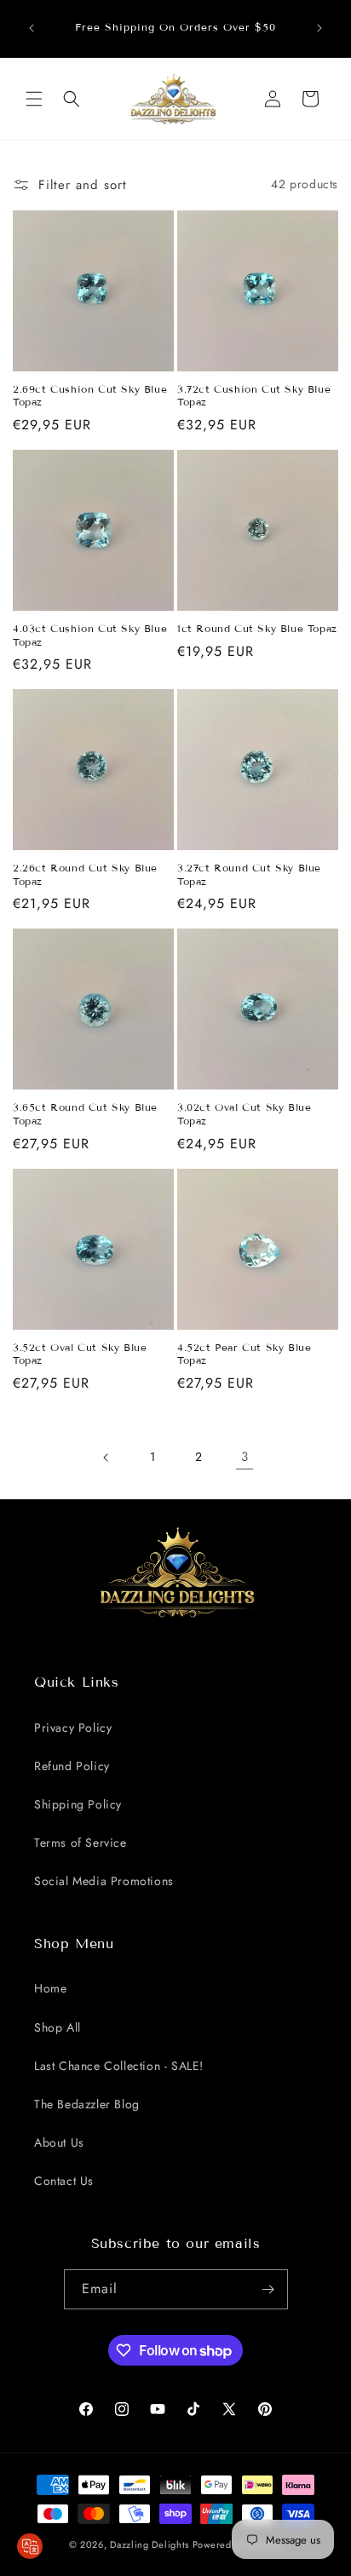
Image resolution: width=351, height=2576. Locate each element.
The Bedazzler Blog (87, 2104)
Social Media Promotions (104, 1881)
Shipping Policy (78, 1804)
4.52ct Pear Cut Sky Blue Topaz (244, 1354)
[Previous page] (106, 1458)
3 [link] (245, 1457)
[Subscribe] (268, 2289)
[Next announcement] (319, 28)
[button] (34, 99)
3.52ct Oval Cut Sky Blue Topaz (80, 1354)
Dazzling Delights (150, 2544)
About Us (59, 2142)
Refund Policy (72, 1766)
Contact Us (64, 2181)
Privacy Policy (73, 1728)
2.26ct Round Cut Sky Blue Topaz (85, 874)
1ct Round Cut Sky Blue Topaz (257, 628)
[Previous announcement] (32, 28)
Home (50, 1988)
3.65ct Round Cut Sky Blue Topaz (85, 1114)
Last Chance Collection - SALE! (119, 2066)
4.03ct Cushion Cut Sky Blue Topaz (90, 635)
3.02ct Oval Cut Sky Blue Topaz (244, 1114)
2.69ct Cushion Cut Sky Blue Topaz (90, 396)
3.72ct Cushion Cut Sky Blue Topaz (254, 396)
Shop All (58, 2027)
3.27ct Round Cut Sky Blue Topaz (249, 874)
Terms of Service (81, 1843)
